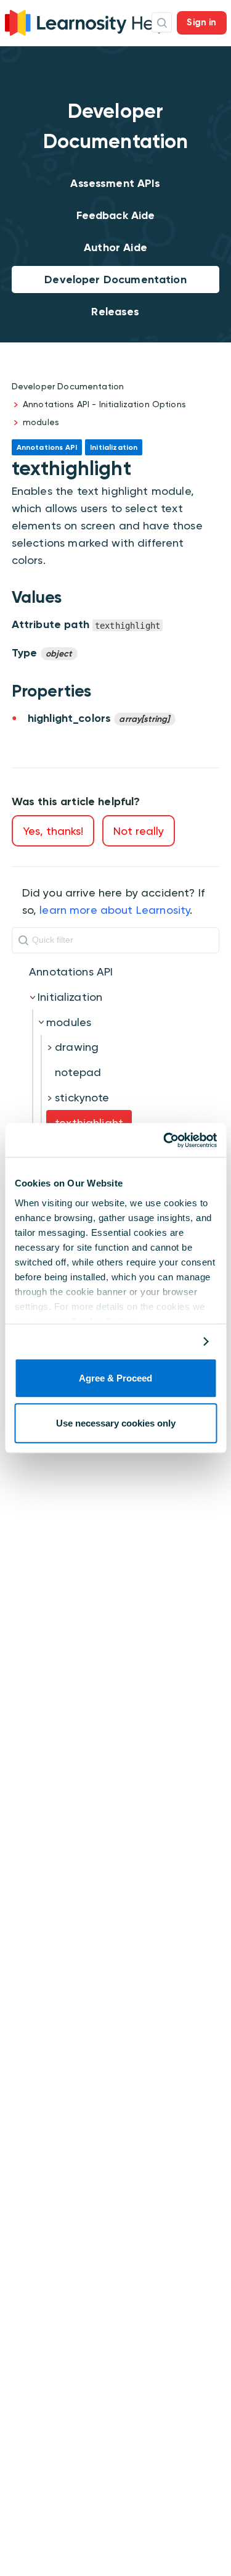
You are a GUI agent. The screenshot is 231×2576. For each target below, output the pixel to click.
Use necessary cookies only (116, 1423)
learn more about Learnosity (115, 910)
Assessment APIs (115, 183)
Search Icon (162, 23)
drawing (77, 1047)
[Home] (87, 21)
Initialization (70, 997)
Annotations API (71, 971)
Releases (115, 312)
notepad (78, 1072)
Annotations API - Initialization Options (104, 404)
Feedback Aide (116, 215)
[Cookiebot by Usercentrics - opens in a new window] (164, 1140)
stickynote (82, 1097)
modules (41, 422)
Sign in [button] (201, 22)
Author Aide (115, 247)
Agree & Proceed (115, 1379)
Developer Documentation (115, 280)
